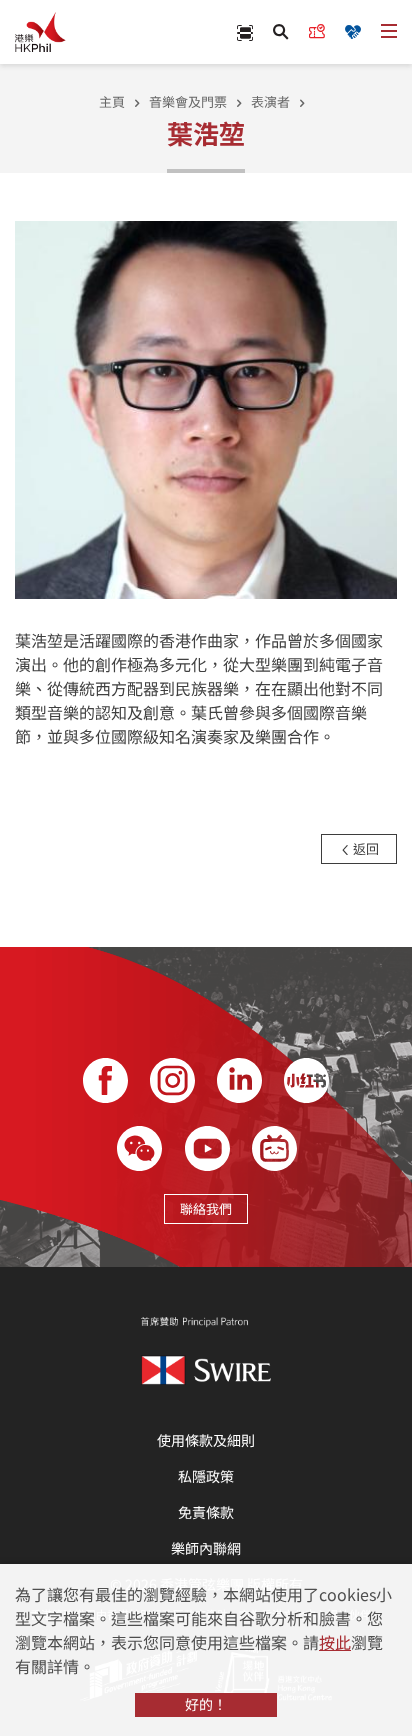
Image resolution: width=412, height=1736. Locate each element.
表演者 (270, 101)
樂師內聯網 (206, 1548)
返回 (364, 848)
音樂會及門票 (188, 101)
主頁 (112, 101)
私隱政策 (206, 1476)
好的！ (206, 1704)
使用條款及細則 (206, 1440)
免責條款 (206, 1512)
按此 (335, 1642)
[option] (206, 408)
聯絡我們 (206, 1208)
